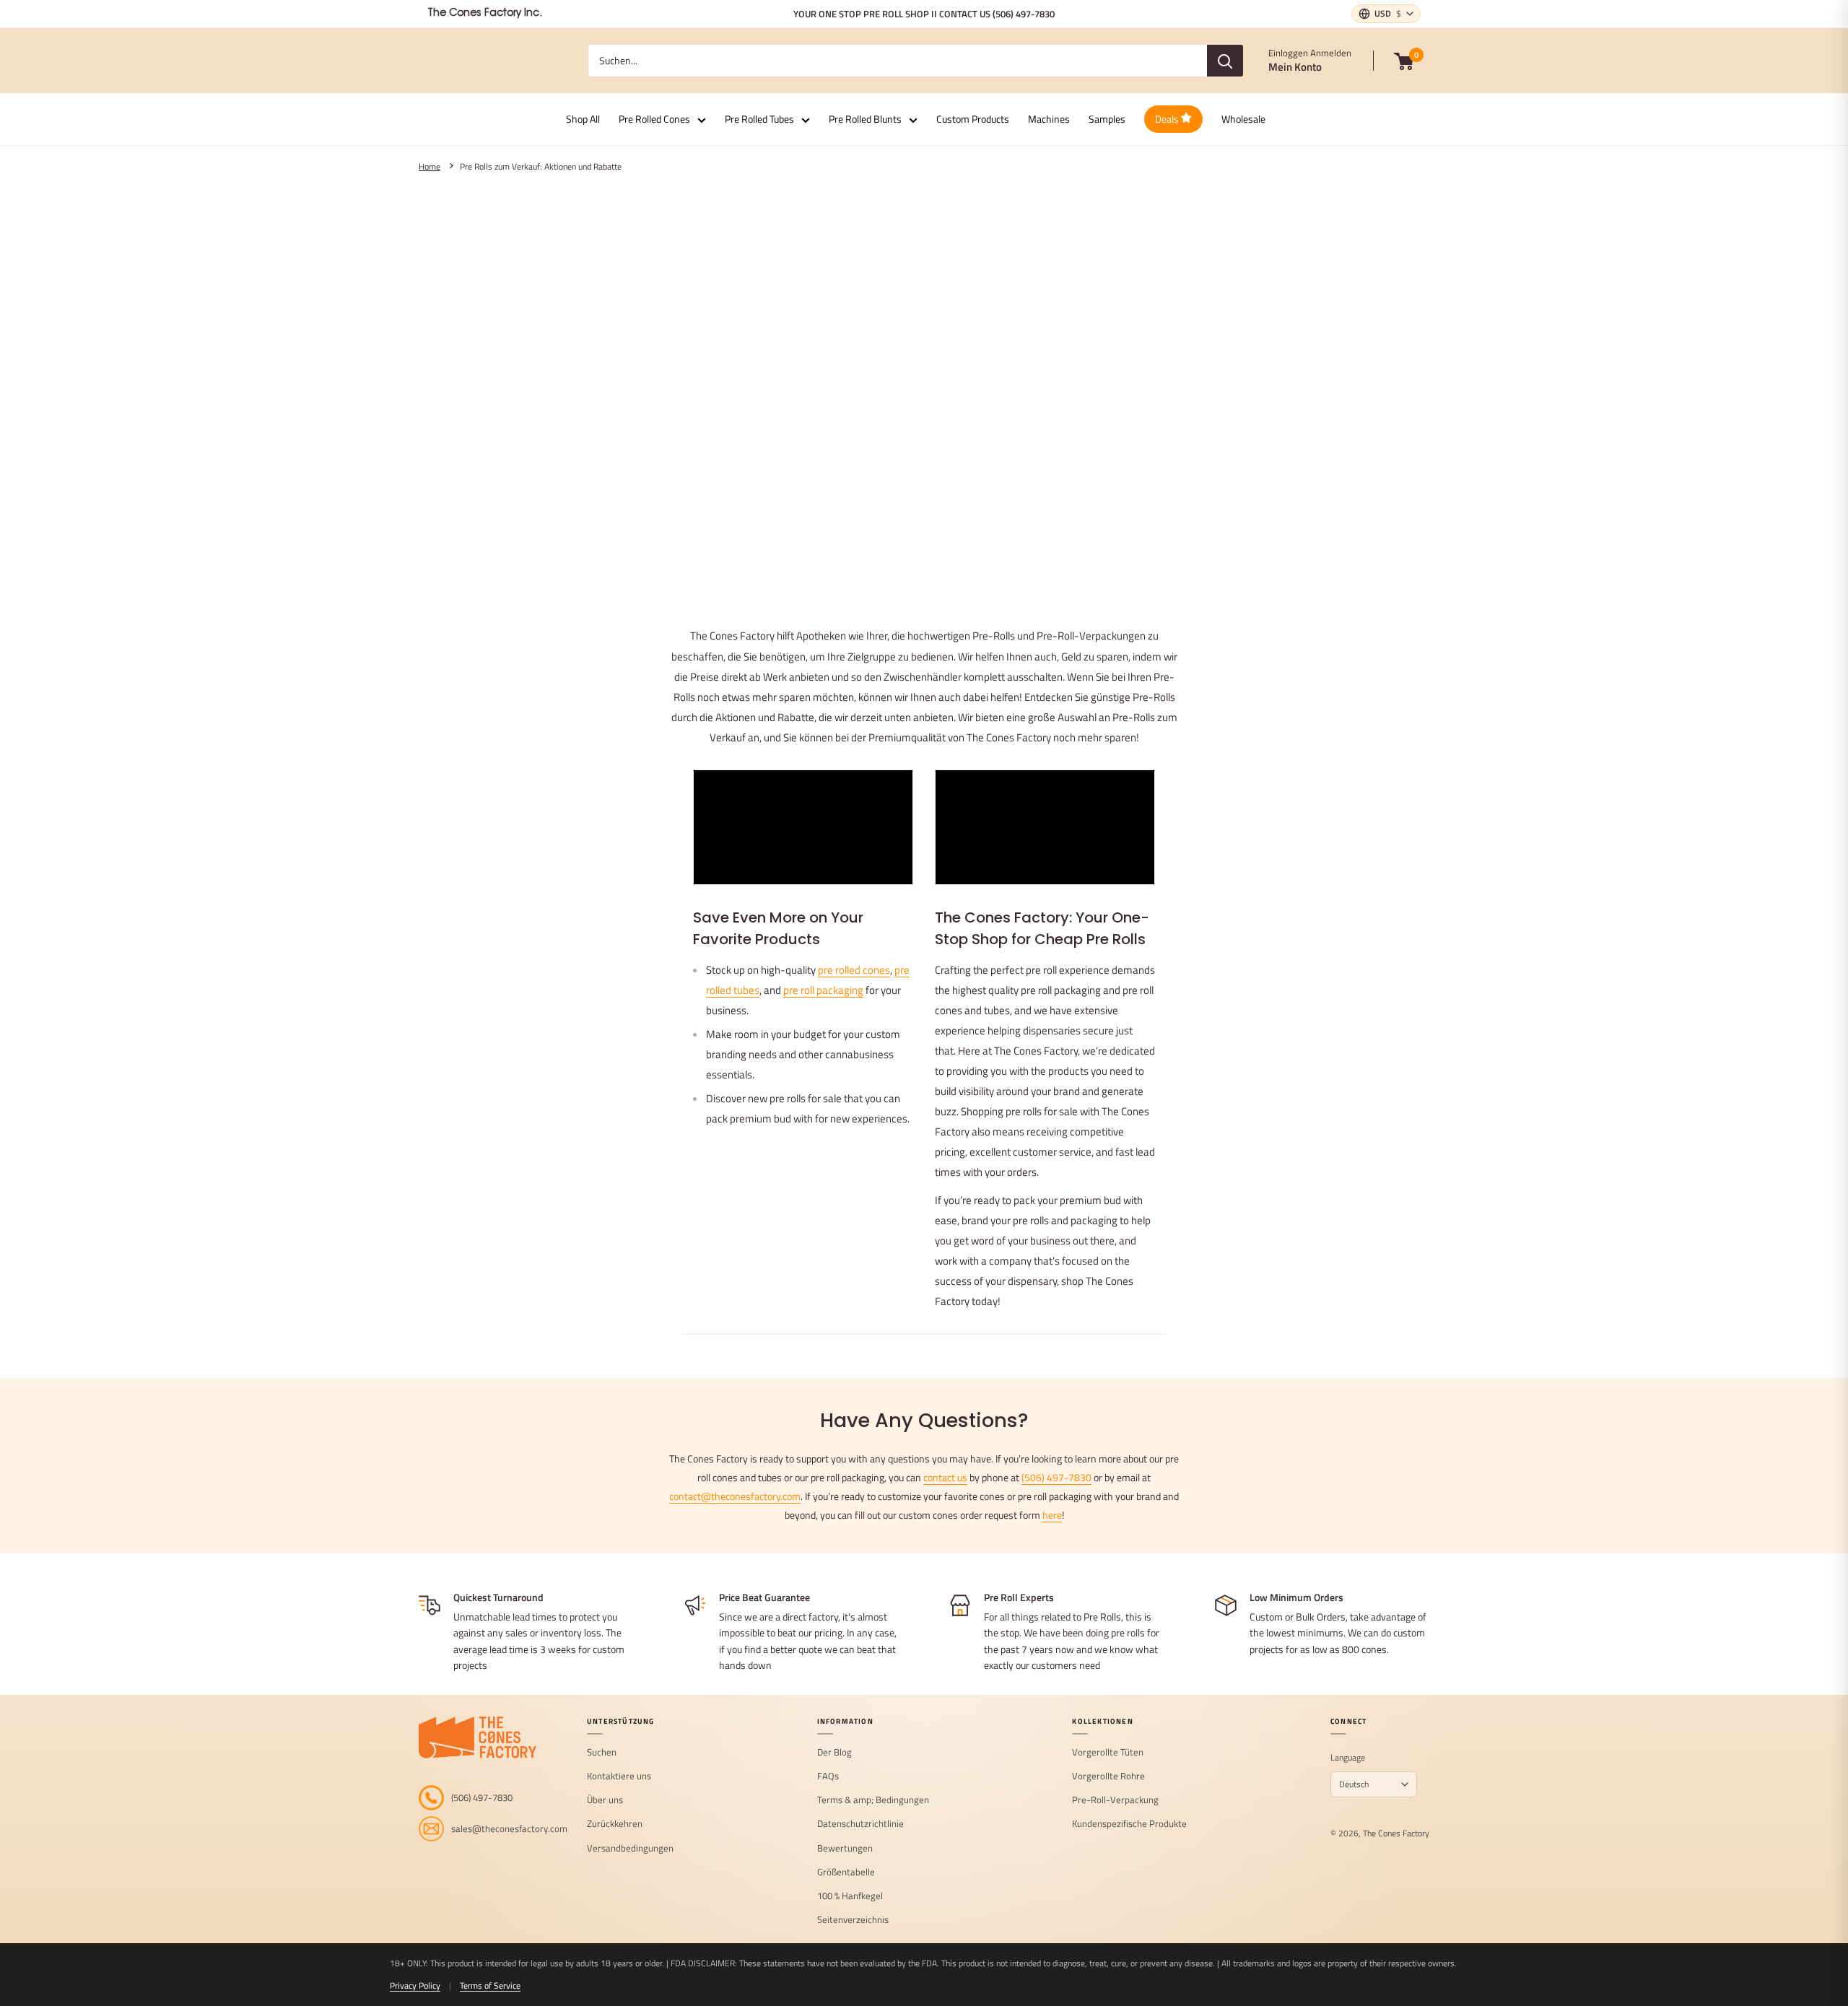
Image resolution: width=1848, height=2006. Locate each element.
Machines (1049, 119)
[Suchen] (1225, 61)
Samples (1107, 119)
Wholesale (1243, 119)
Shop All (583, 119)
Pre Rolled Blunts (865, 119)
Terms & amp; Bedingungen (873, 1800)
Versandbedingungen (630, 1849)
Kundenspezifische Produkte (1129, 1824)
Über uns (605, 1800)
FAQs (828, 1776)
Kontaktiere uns (619, 1776)
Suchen (602, 1753)
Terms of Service (490, 1985)
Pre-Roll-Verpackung (1115, 1800)
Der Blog (834, 1753)
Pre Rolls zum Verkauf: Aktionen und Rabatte (541, 167)
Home (430, 167)
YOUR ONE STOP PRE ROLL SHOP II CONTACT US (924, 14)
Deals (1168, 119)
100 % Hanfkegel (850, 1896)
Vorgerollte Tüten (1108, 1753)
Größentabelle (846, 1872)
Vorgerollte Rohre (1108, 1776)
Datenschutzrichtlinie (860, 1824)
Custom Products (973, 119)
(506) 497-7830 (1056, 1477)
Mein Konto (1295, 67)
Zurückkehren (615, 1824)
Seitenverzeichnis (853, 1920)
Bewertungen (845, 1849)
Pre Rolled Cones (654, 119)
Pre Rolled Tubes (759, 119)
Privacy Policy (415, 1985)
